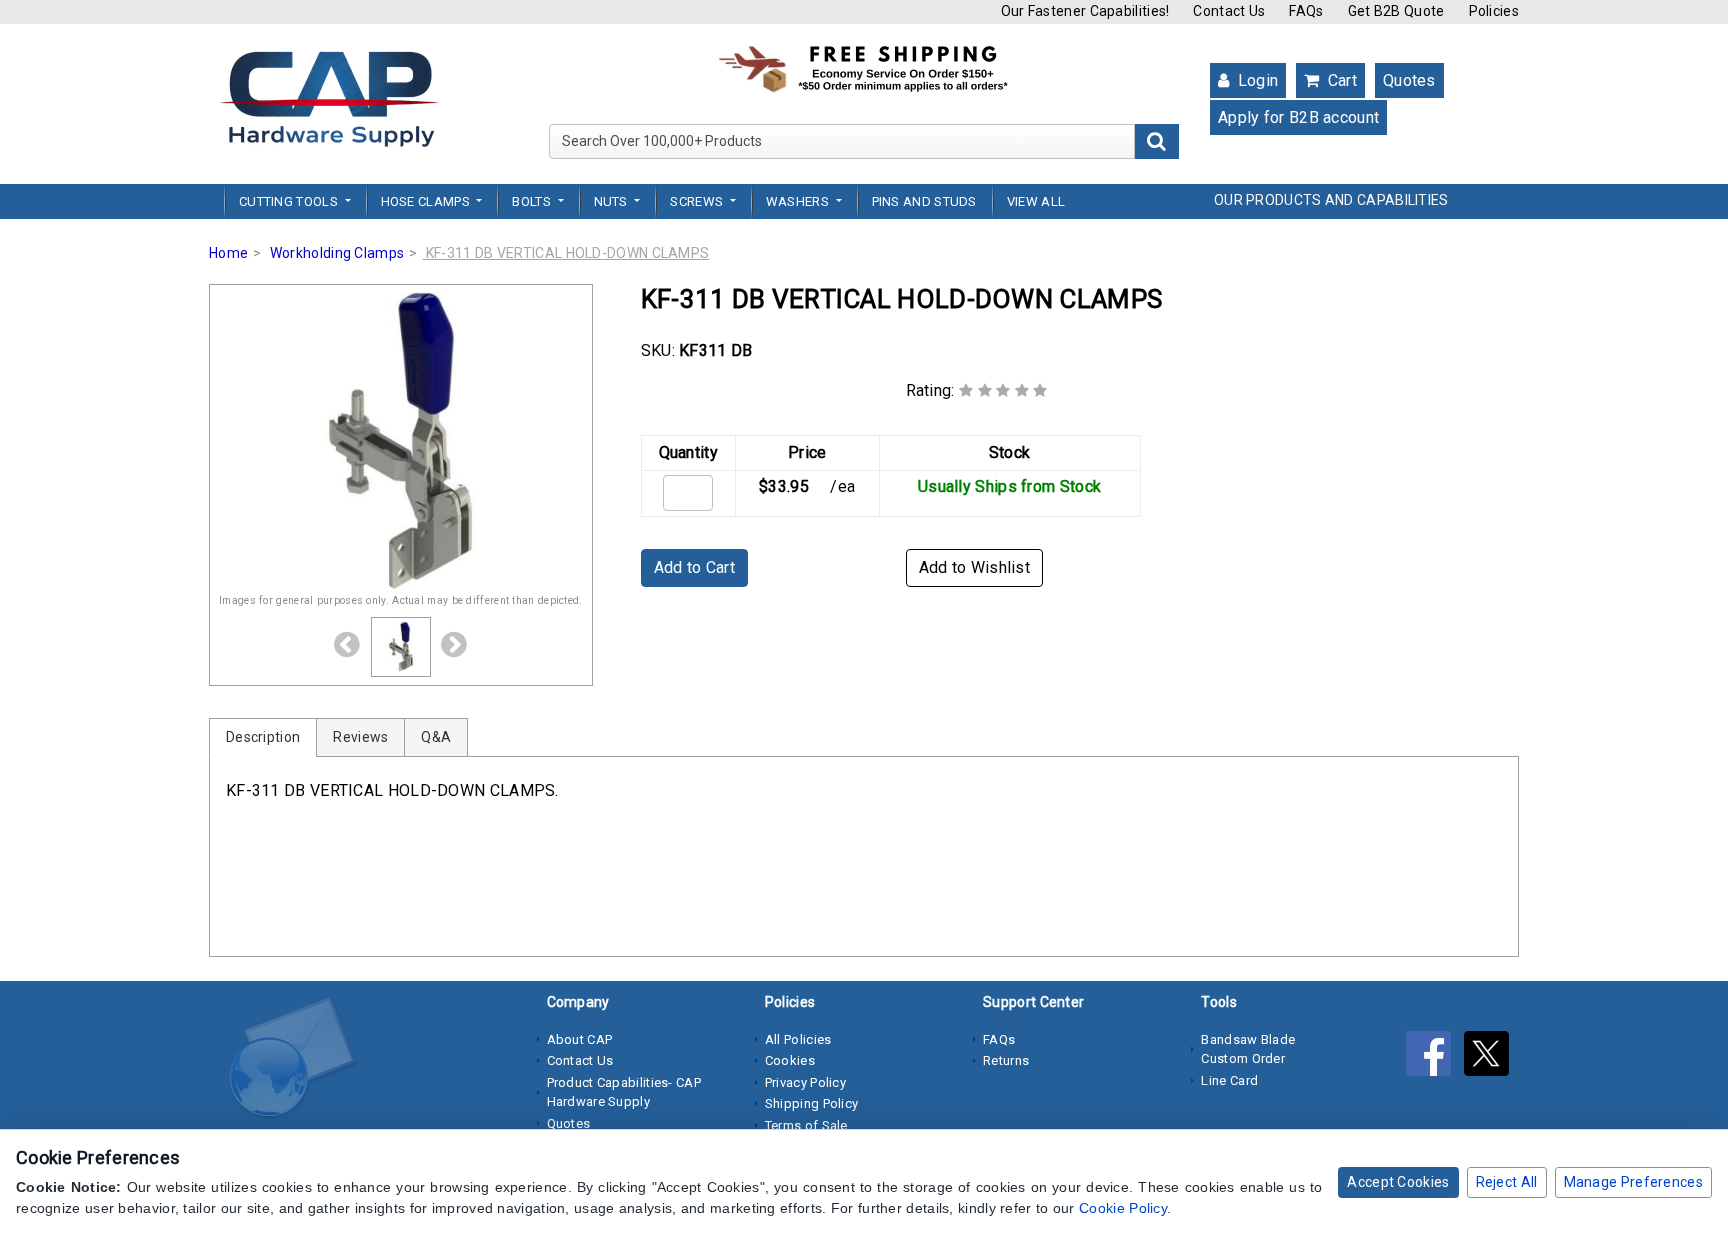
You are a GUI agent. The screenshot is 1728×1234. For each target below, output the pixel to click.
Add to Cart (694, 567)
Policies (1494, 11)
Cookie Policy (1123, 1208)
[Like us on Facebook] (1435, 1058)
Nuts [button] (613, 201)
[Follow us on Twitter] (1491, 1058)
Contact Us (1229, 11)
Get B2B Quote (1396, 11)
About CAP (580, 1039)
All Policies (798, 1039)
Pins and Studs (924, 201)
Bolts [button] (533, 201)
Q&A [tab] (436, 737)
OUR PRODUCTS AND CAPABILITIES (1331, 200)
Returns (1006, 1060)
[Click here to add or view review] (1003, 390)
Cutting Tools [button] (290, 201)
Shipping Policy (812, 1103)
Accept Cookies (1398, 1182)
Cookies (790, 1060)
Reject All (1507, 1182)
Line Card (1229, 1080)
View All (1036, 201)
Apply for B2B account (1298, 117)
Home (228, 253)
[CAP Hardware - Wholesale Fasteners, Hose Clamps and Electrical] (329, 98)
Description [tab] (263, 737)
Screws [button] (698, 201)
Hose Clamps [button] (427, 201)
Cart (1340, 80)
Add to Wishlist (975, 567)
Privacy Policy (805, 1082)
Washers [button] (799, 201)
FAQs (1306, 11)
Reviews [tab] (360, 737)
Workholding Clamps (337, 253)
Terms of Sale (806, 1125)
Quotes (1409, 80)
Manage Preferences (1633, 1182)
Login (1255, 80)
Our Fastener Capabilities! (1085, 11)
